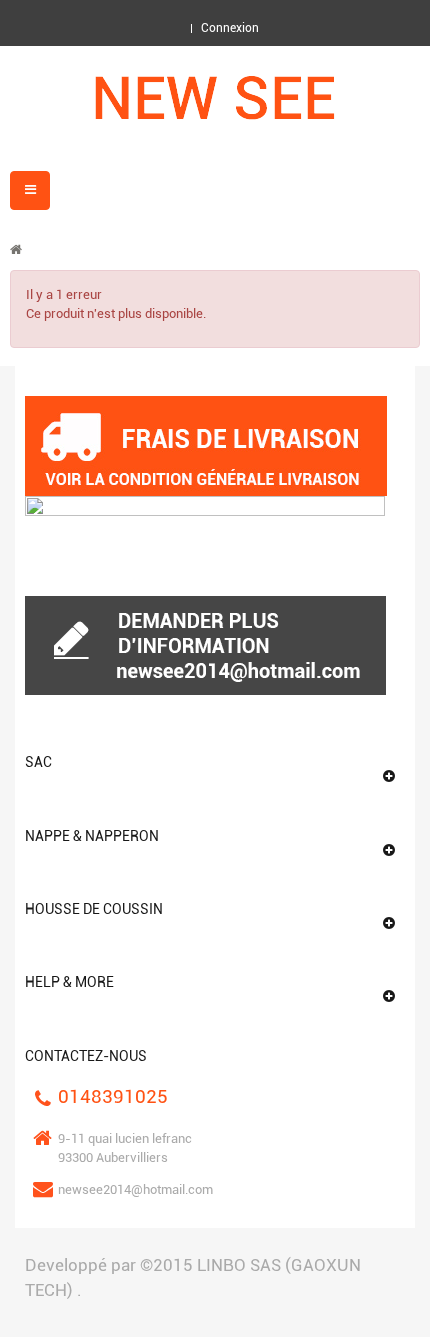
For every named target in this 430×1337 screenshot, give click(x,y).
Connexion (230, 28)
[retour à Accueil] (16, 249)
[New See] (215, 98)
